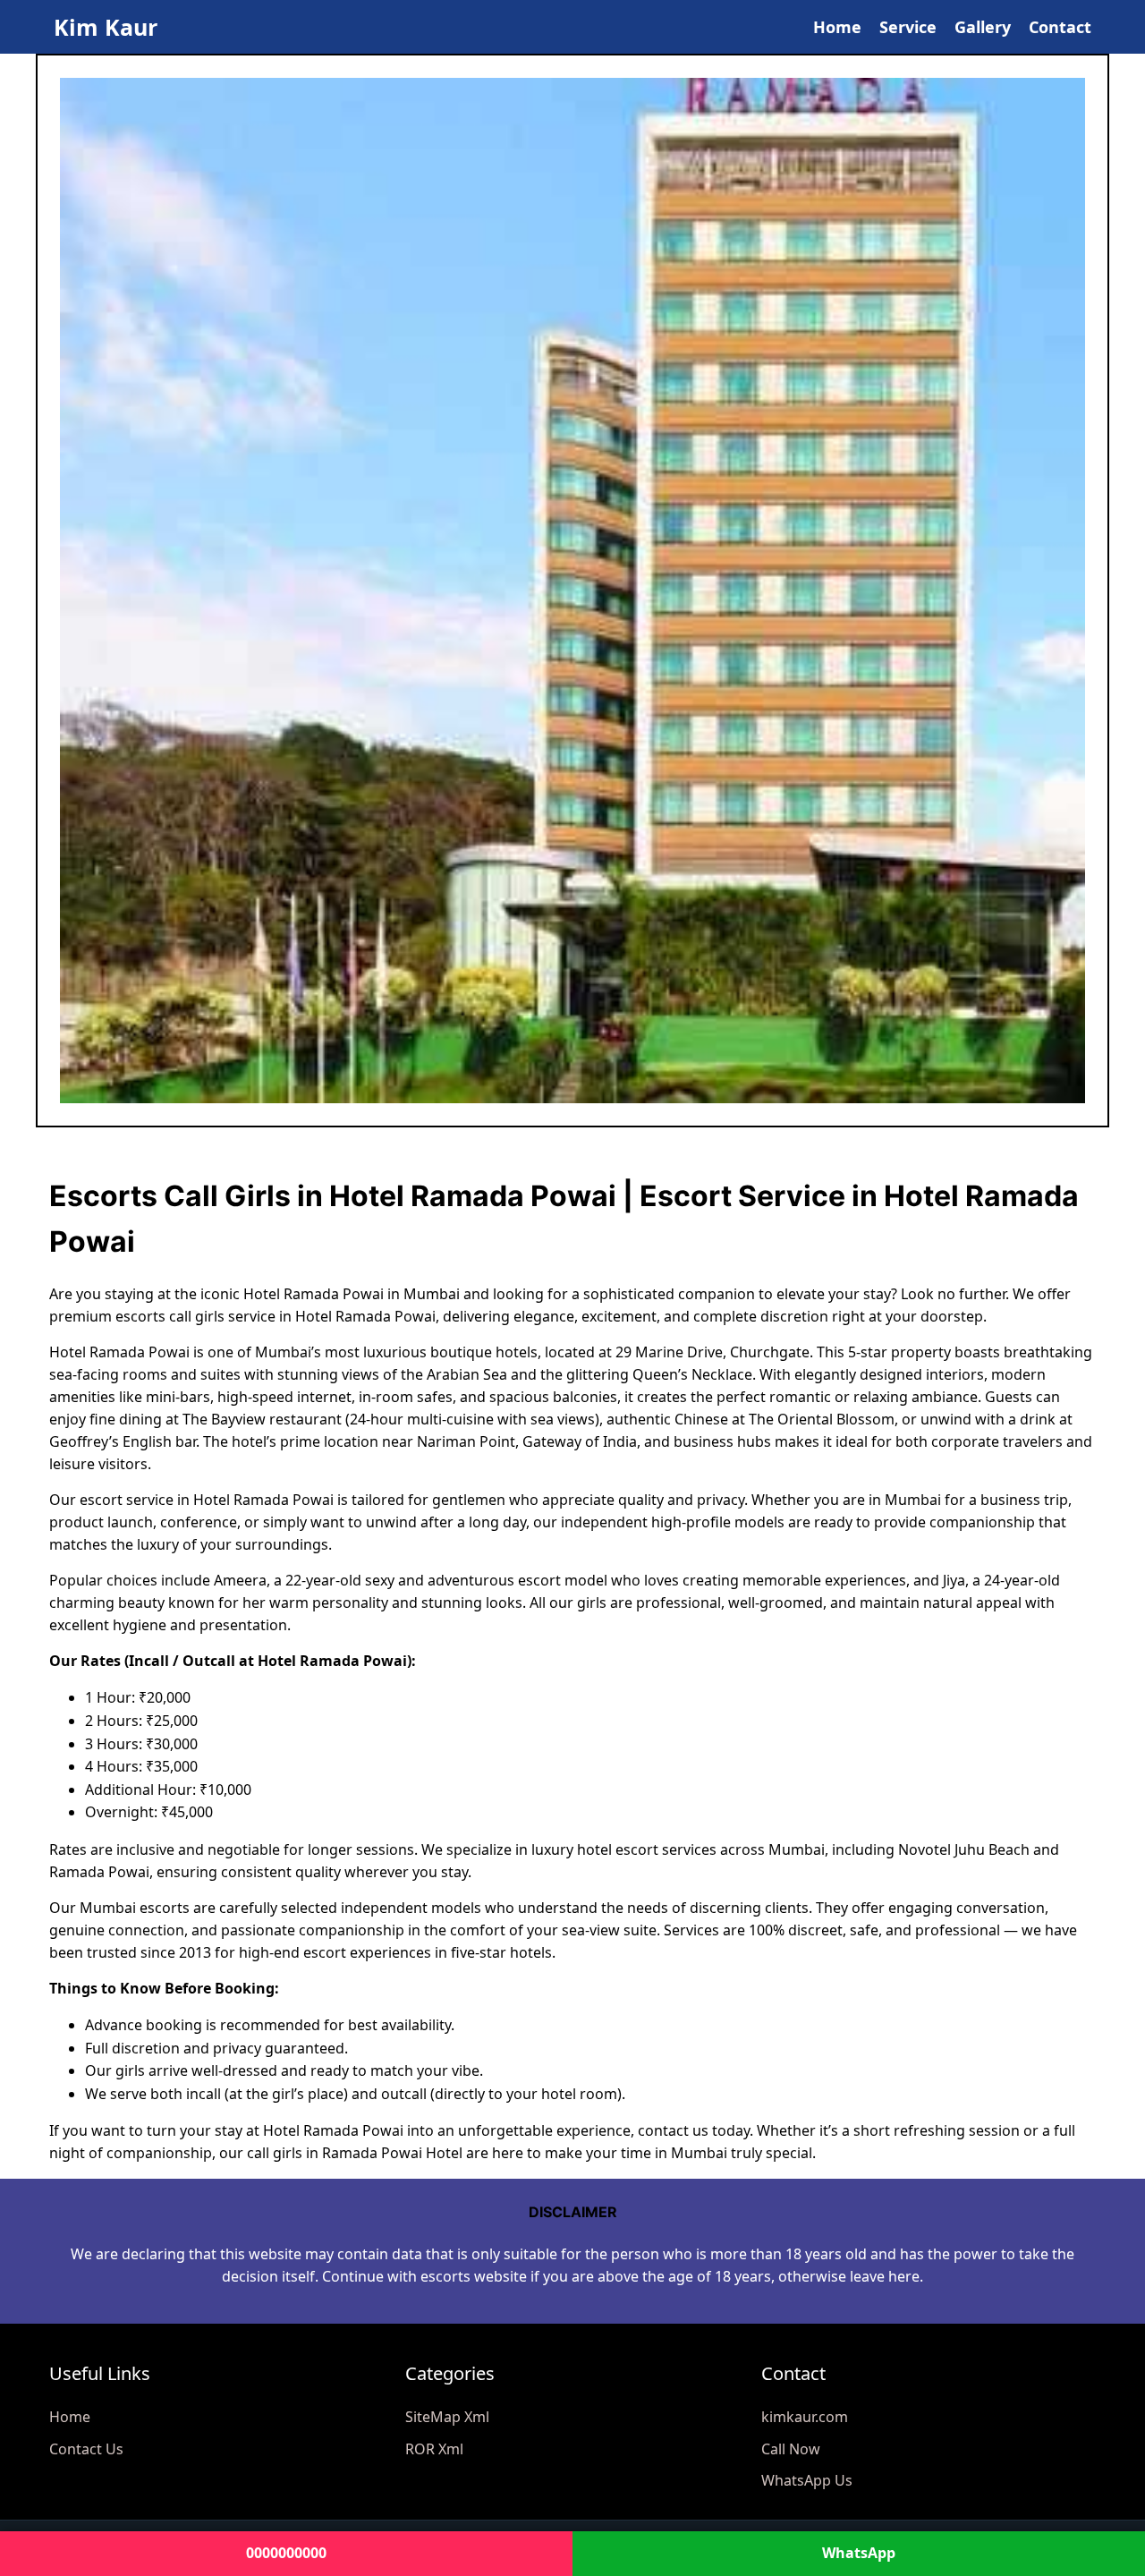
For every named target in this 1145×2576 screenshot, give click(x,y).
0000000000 (286, 2553)
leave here (885, 2276)
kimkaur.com (805, 2417)
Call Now (791, 2449)
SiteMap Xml (447, 2417)
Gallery (983, 27)
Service (908, 27)
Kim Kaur (106, 27)
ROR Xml (434, 2449)
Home (837, 27)
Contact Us (86, 2449)
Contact (1060, 27)
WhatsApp (859, 2553)
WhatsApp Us (807, 2480)
